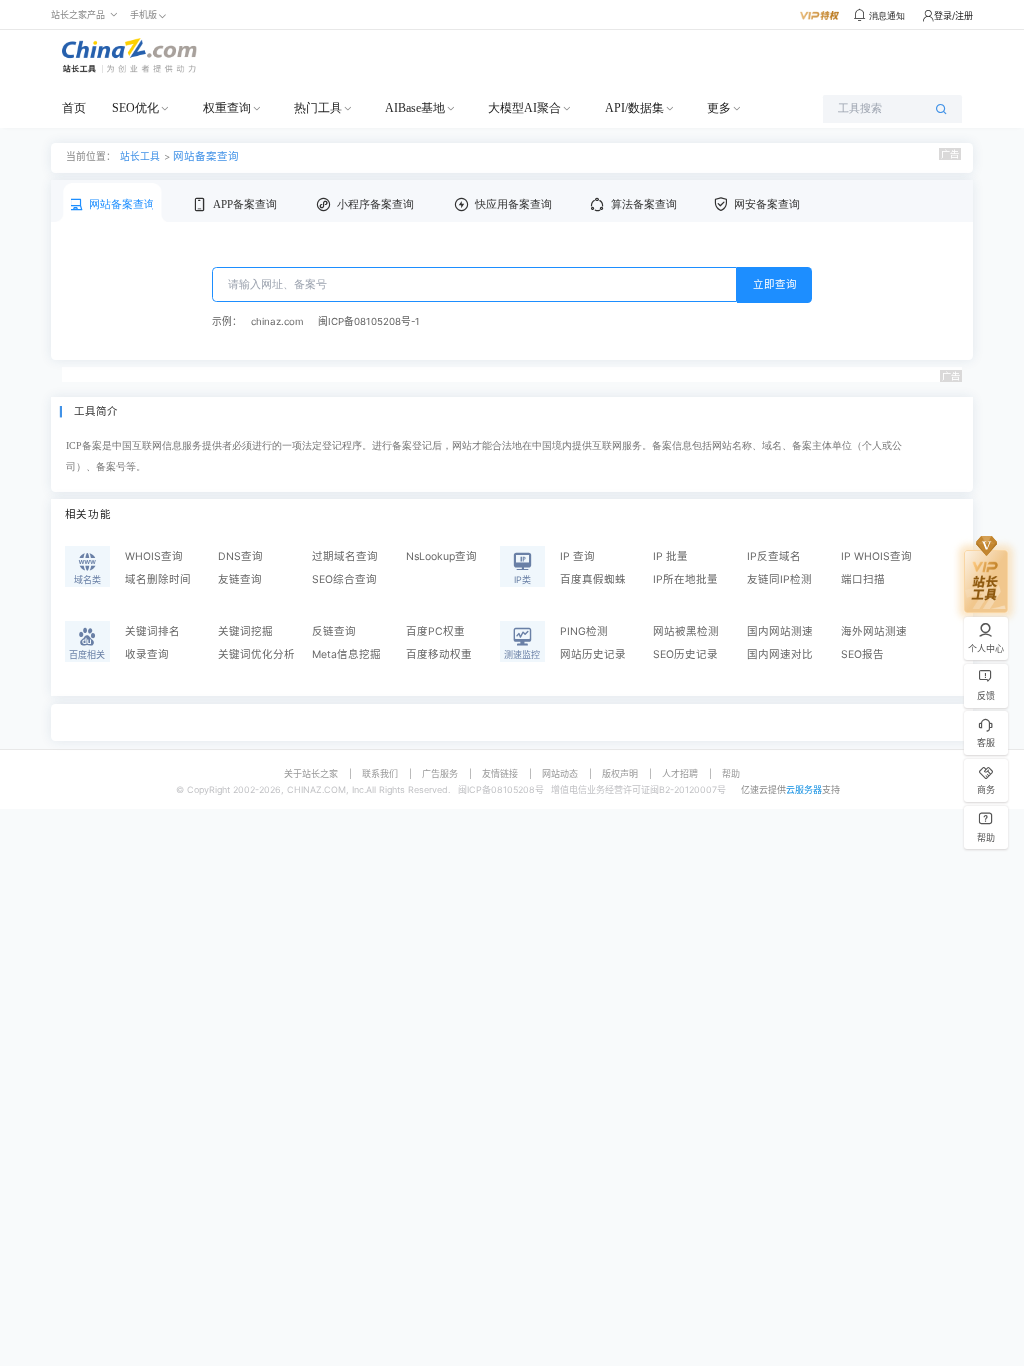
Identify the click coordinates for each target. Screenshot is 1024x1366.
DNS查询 (240, 556)
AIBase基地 (415, 108)
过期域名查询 (345, 556)
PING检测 (584, 631)
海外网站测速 (874, 631)
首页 (74, 108)
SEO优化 (135, 108)
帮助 (731, 773)
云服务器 (804, 789)
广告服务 (440, 773)
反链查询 (334, 631)
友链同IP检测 (779, 579)
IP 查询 (577, 556)
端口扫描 (863, 579)
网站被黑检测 (686, 631)
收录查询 (147, 654)
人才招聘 (680, 773)
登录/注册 (953, 15)
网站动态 (560, 773)
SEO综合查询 (344, 579)
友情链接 (500, 773)
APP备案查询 (245, 204)
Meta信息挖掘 (346, 654)
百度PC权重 (435, 631)
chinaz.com (277, 321)
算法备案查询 (644, 204)
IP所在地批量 (685, 579)
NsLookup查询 (441, 556)
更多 (719, 108)
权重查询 (227, 108)
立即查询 (775, 284)
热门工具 (318, 108)
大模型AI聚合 (524, 108)
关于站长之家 (311, 773)
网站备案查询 (206, 156)
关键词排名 (152, 631)
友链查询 (240, 579)
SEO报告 (862, 654)
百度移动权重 (439, 654)
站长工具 (140, 156)
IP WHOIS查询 (876, 556)
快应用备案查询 (513, 204)
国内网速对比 (780, 654)
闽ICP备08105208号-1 (369, 321)
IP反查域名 (774, 556)
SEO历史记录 (685, 654)
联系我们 (380, 773)
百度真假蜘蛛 (593, 579)
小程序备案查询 (375, 204)
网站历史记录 (593, 654)
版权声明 (620, 773)
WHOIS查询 (154, 556)
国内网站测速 (780, 631)
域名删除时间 (158, 579)
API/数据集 (634, 108)
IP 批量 (670, 556)
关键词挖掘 (245, 631)
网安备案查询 (767, 204)
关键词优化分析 (256, 654)
